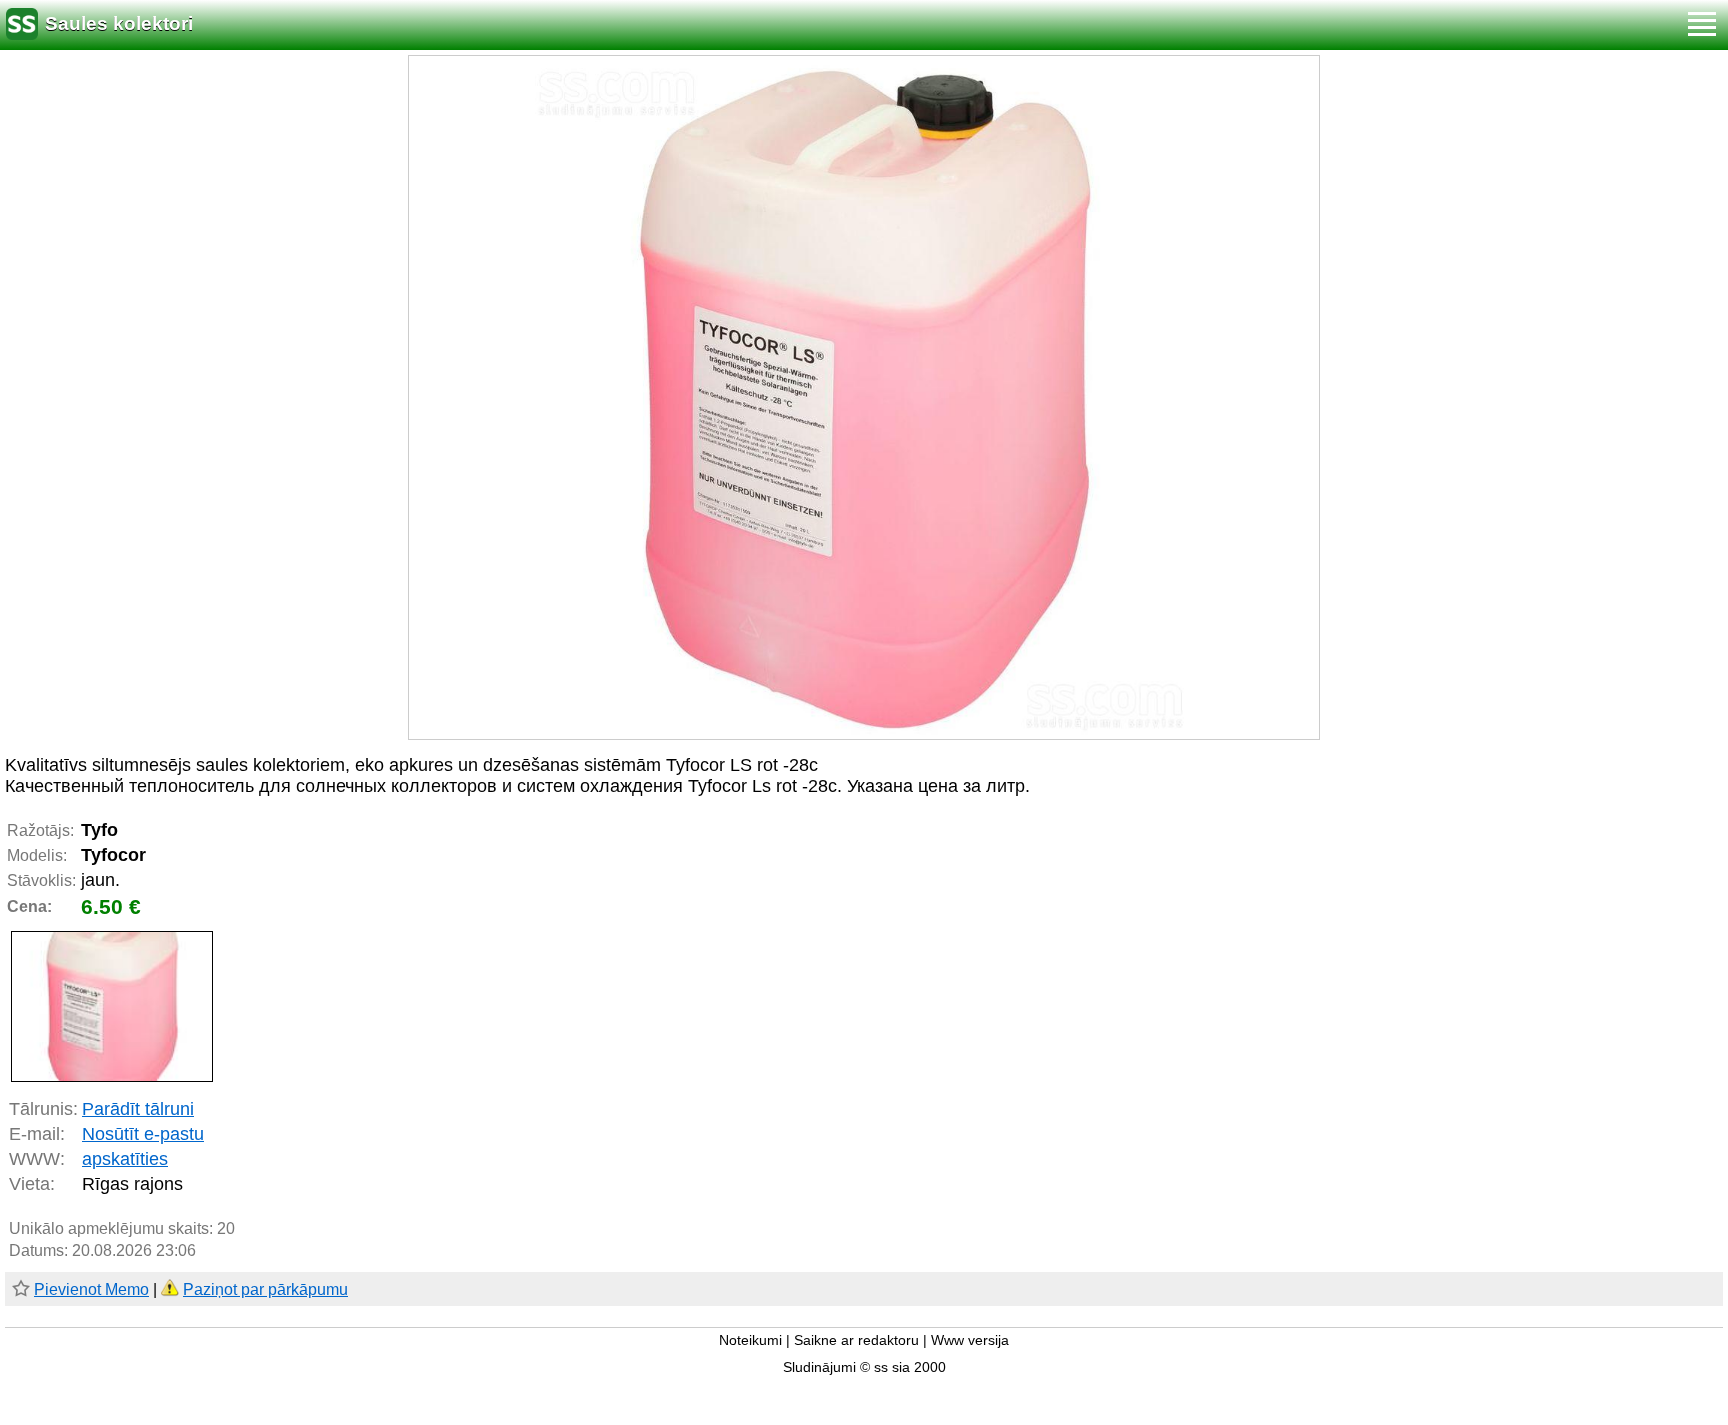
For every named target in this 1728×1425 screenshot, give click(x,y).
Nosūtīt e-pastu (143, 1134)
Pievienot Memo (91, 1289)
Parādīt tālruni (138, 1109)
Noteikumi (750, 1340)
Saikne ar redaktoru (856, 1340)
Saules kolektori (119, 23)
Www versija (970, 1340)
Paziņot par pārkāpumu (265, 1289)
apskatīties (125, 1159)
